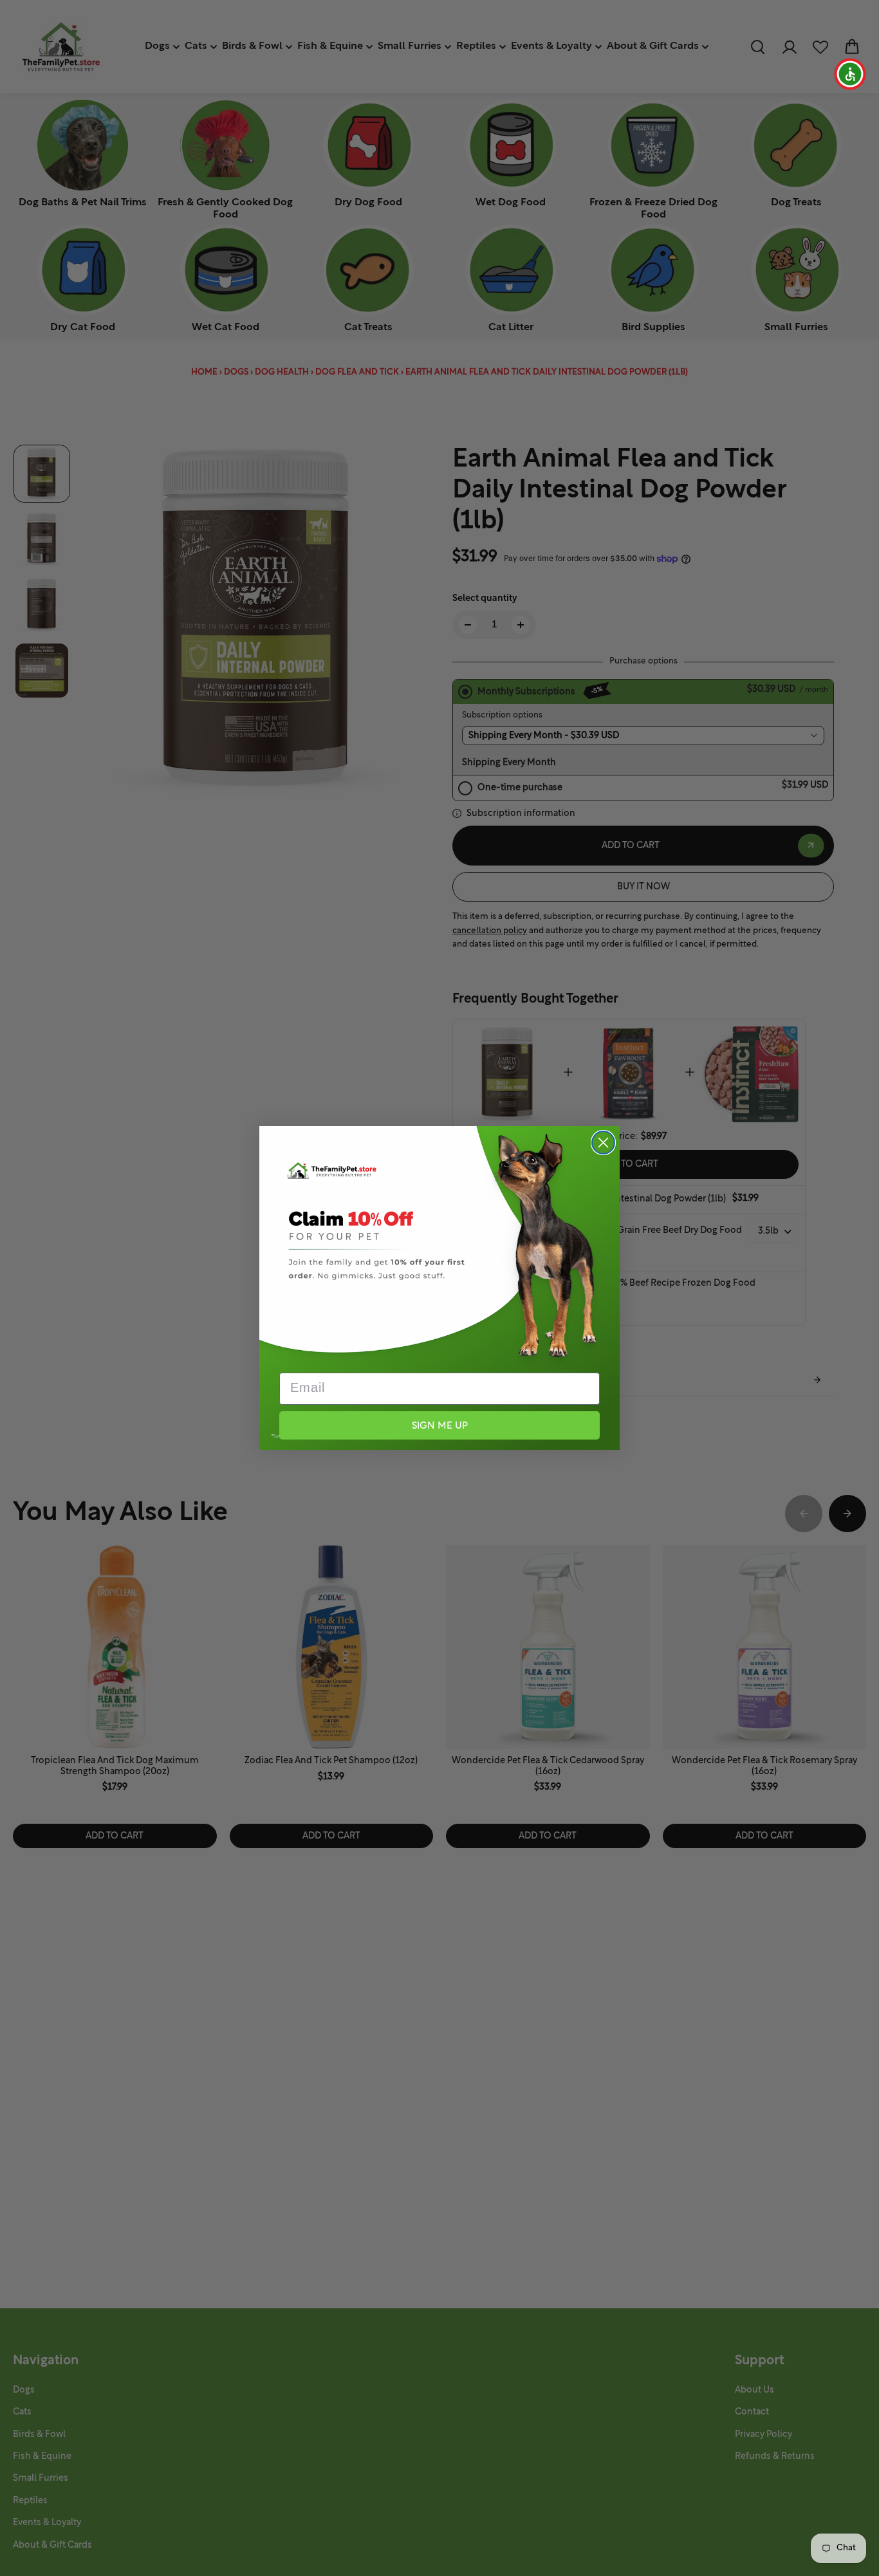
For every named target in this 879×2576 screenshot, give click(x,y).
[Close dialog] (603, 1143)
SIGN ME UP (440, 1426)
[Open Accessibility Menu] (850, 74)
